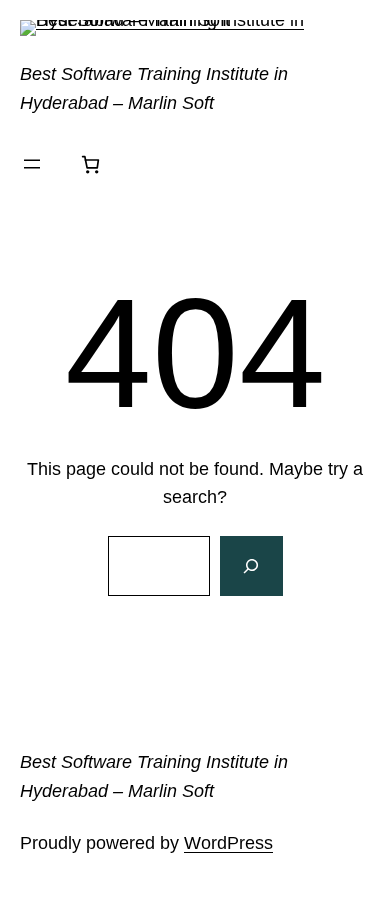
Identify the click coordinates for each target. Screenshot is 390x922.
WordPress (228, 843)
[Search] (251, 566)
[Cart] (90, 164)
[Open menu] (32, 164)
